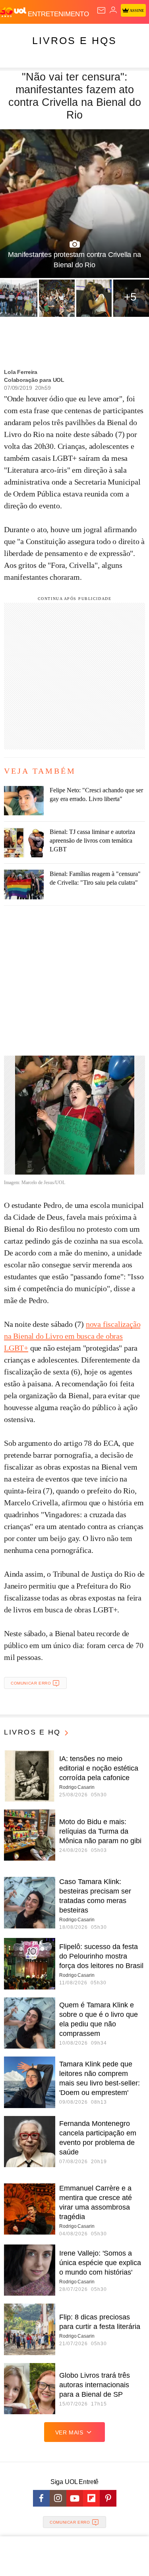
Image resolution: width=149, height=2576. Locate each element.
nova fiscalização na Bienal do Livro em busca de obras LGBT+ (72, 1336)
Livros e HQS (74, 40)
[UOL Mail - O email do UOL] (101, 10)
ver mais (69, 2432)
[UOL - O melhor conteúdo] (14, 12)
